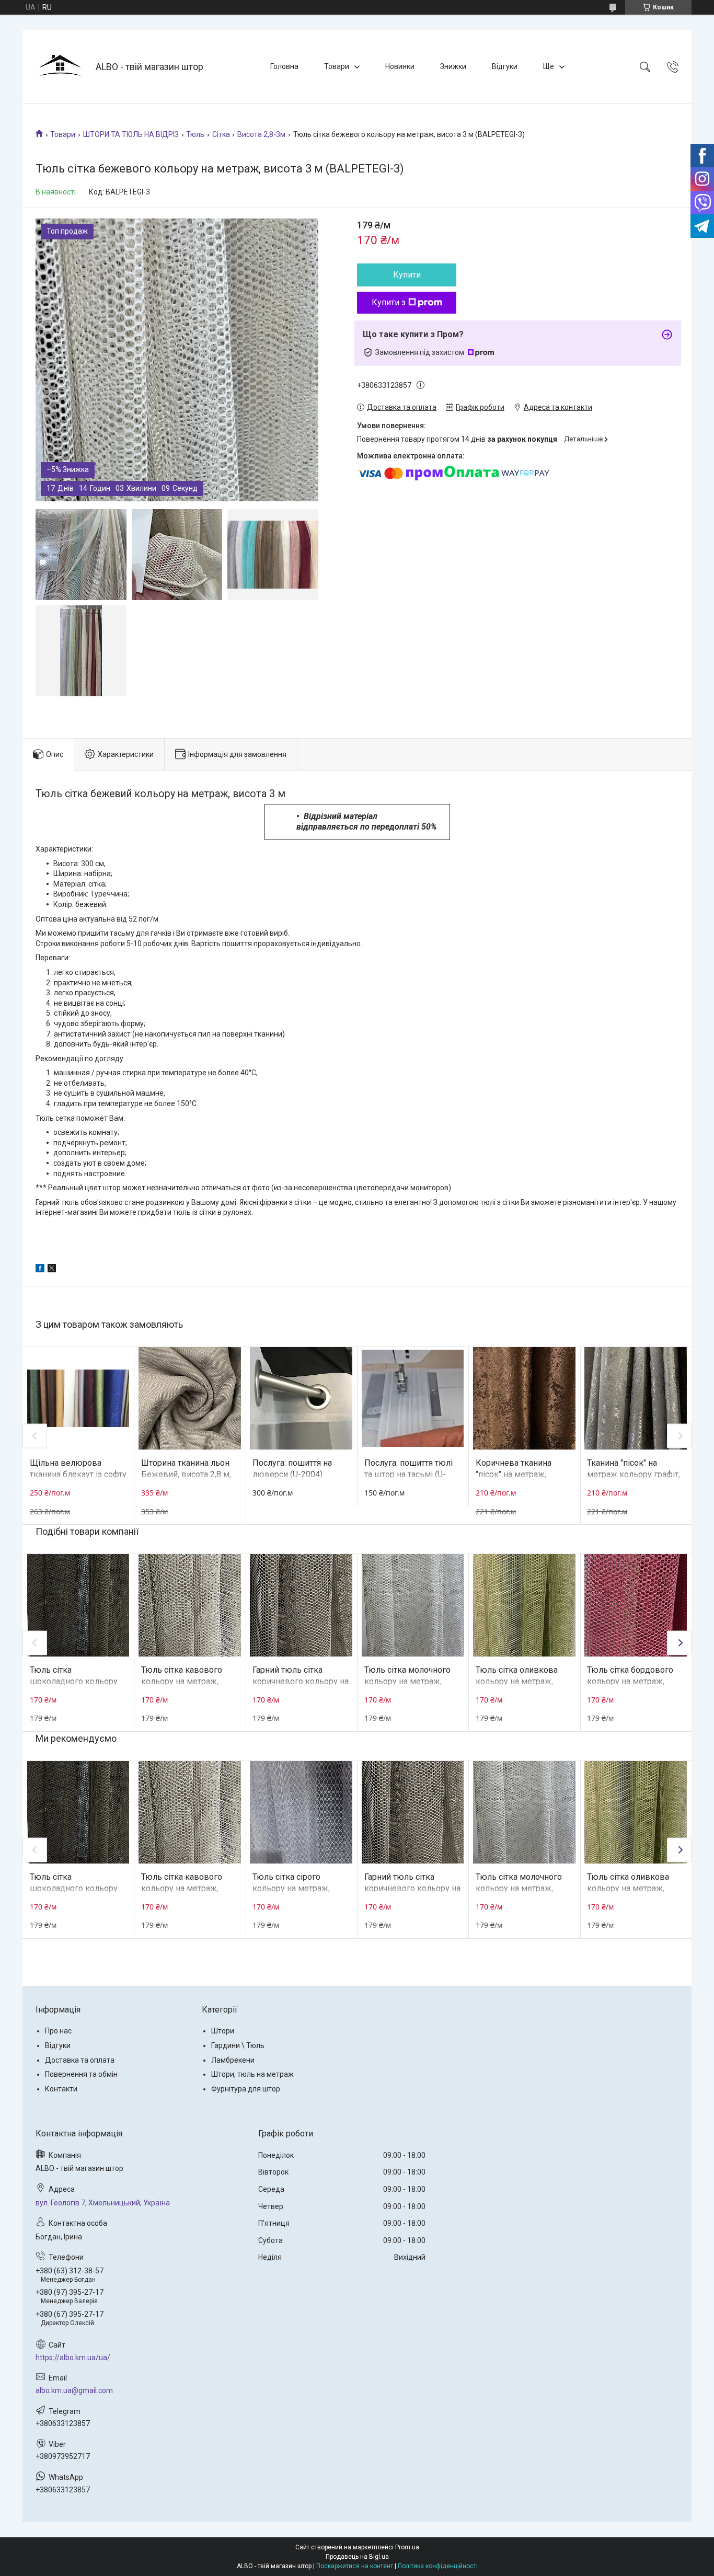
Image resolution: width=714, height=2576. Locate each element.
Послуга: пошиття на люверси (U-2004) (292, 1469)
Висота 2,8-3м (261, 134)
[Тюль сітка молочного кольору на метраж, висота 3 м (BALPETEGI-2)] (413, 1605)
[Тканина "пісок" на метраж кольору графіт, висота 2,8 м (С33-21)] (636, 1398)
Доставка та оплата (80, 2060)
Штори (223, 2031)
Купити (407, 275)
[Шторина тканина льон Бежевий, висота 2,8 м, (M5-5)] (190, 1398)
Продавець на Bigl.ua (357, 2557)
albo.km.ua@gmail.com (74, 2390)
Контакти (61, 2089)
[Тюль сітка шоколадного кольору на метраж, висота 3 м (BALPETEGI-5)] (78, 1605)
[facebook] (40, 1270)
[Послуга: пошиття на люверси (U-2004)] (301, 1398)
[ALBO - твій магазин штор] (60, 67)
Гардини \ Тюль (238, 2045)
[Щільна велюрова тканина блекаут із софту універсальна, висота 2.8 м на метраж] (78, 1398)
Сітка (221, 134)
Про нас (58, 2031)
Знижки (453, 66)
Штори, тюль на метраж (252, 2074)
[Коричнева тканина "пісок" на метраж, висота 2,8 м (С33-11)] (524, 1398)
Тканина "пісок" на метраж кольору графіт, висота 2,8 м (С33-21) (634, 1475)
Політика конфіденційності (438, 2566)
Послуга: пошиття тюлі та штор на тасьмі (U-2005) (408, 1475)
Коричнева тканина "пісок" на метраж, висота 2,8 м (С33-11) (517, 1475)
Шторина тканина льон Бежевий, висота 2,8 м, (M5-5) (186, 1475)
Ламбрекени (233, 2060)
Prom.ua (407, 2547)
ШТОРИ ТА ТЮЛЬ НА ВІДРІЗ (131, 134)
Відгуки (505, 66)
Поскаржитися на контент (355, 2566)
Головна (284, 66)
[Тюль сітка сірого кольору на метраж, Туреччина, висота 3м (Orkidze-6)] (301, 1812)
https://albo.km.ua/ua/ (73, 2357)
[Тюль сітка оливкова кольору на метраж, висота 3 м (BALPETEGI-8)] (524, 1605)
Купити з (389, 302)
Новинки (400, 66)
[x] (52, 1270)
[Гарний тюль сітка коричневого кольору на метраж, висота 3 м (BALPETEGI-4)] (301, 1605)
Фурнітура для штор (246, 2089)
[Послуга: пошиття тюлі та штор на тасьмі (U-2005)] (413, 1398)
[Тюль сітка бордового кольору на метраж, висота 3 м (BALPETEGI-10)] (636, 1605)
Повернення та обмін (81, 2074)
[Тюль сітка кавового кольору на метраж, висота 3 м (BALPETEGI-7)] (190, 1605)
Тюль (195, 134)
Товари (337, 66)
